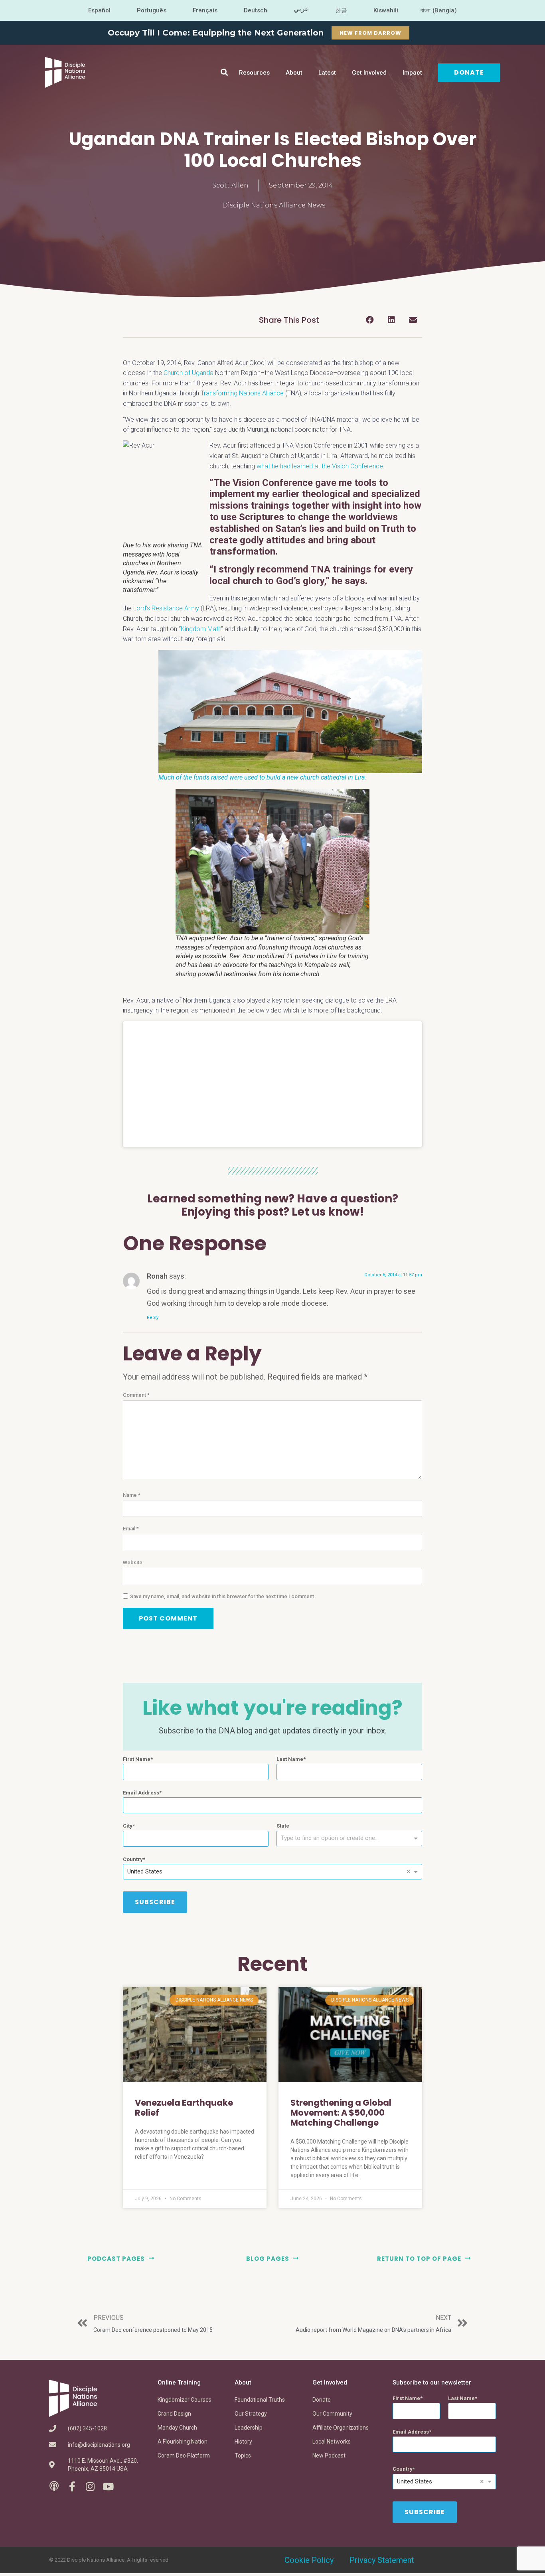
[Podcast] (54, 2486)
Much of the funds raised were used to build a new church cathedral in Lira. (262, 777)
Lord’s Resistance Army (166, 608)
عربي (301, 9)
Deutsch (256, 10)
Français (205, 10)
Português (152, 10)
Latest (327, 73)
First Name (137, 1759)
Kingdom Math (201, 629)
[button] (224, 72)
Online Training (179, 2383)
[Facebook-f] (72, 2486)
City (128, 1826)
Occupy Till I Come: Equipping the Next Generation (216, 33)
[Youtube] (108, 2486)
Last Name (290, 1759)
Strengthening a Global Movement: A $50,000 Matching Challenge (341, 2113)
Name (132, 1495)
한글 (341, 10)
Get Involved (369, 73)
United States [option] (145, 1871)
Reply (153, 1318)
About (294, 73)
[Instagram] (90, 2486)
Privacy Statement (382, 2560)
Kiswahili (386, 10)
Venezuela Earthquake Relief (184, 2108)
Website (133, 1562)
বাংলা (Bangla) (439, 10)
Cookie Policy (309, 2560)
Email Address (141, 1793)
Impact (412, 73)
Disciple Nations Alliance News (274, 205)
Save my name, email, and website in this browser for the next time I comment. (223, 1596)
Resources (254, 73)
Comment (136, 1395)
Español (99, 10)
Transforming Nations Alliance (242, 393)
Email (131, 1529)
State (283, 1826)
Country (133, 1859)
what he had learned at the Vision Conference (320, 466)
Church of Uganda (189, 373)
